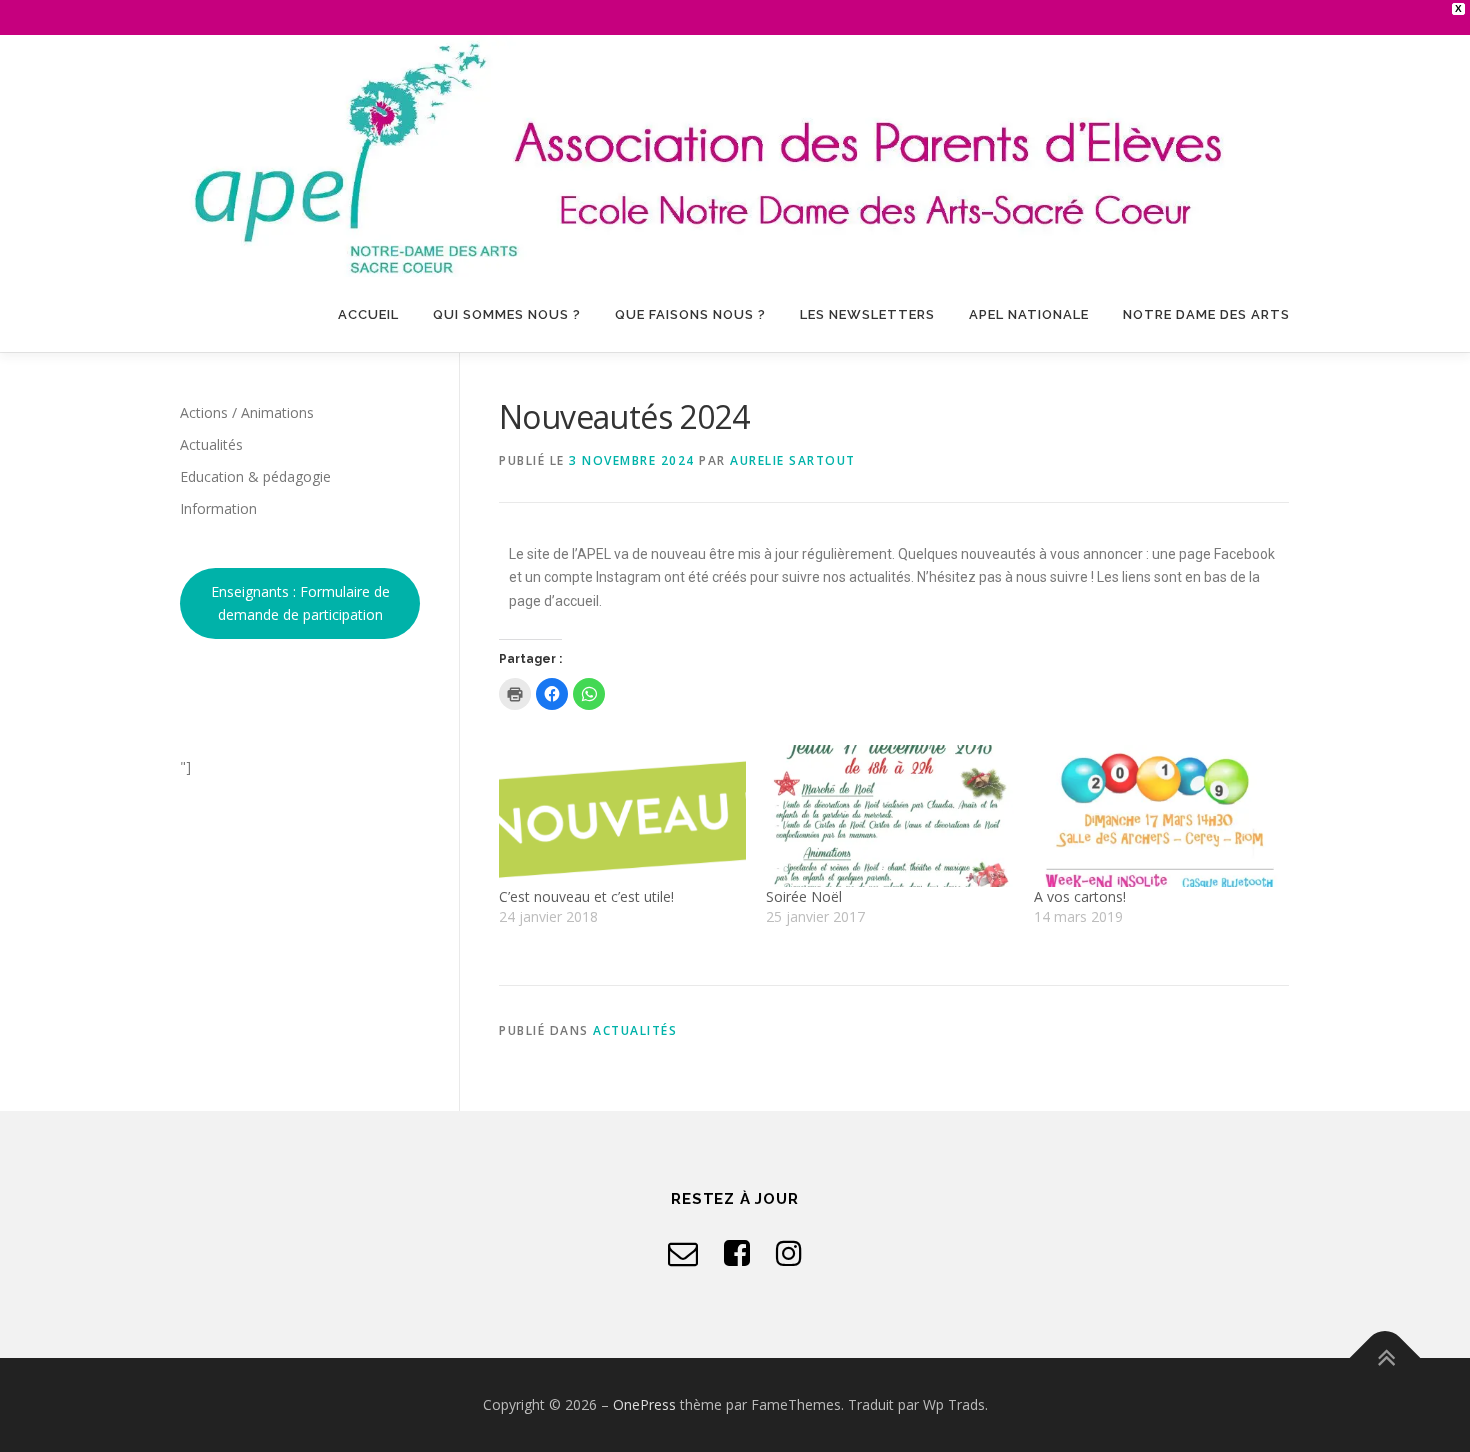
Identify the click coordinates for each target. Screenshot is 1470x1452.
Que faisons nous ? (690, 314)
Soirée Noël (804, 896)
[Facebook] (737, 1252)
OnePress (644, 1404)
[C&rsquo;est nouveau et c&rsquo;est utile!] (622, 815)
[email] (683, 1252)
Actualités (635, 1030)
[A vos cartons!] (1157, 815)
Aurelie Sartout (793, 460)
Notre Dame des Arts (1206, 314)
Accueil (368, 314)
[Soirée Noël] (889, 815)
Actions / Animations (247, 412)
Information (218, 508)
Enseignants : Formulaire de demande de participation (300, 603)
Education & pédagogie (255, 476)
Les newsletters (867, 314)
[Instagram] (789, 1252)
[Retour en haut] (1385, 1358)
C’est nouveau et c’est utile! (586, 896)
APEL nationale (1029, 314)
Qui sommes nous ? (507, 314)
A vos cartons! (1080, 896)
